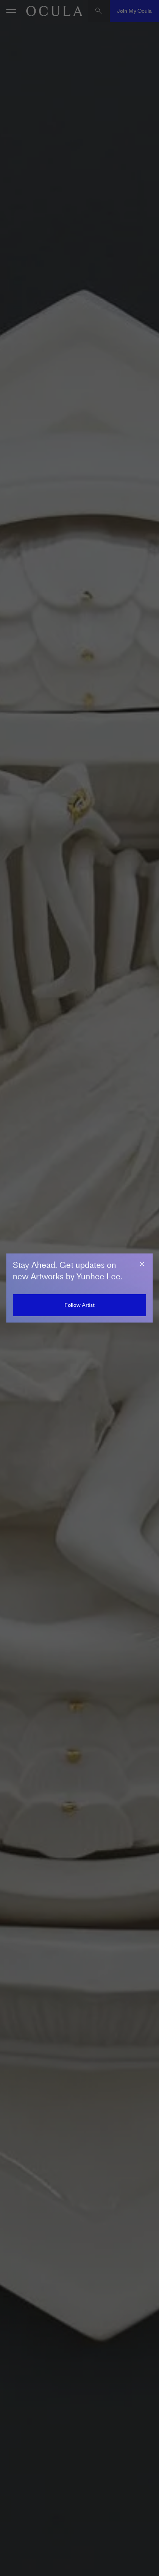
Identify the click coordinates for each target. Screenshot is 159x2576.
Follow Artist (79, 1305)
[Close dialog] (142, 1264)
